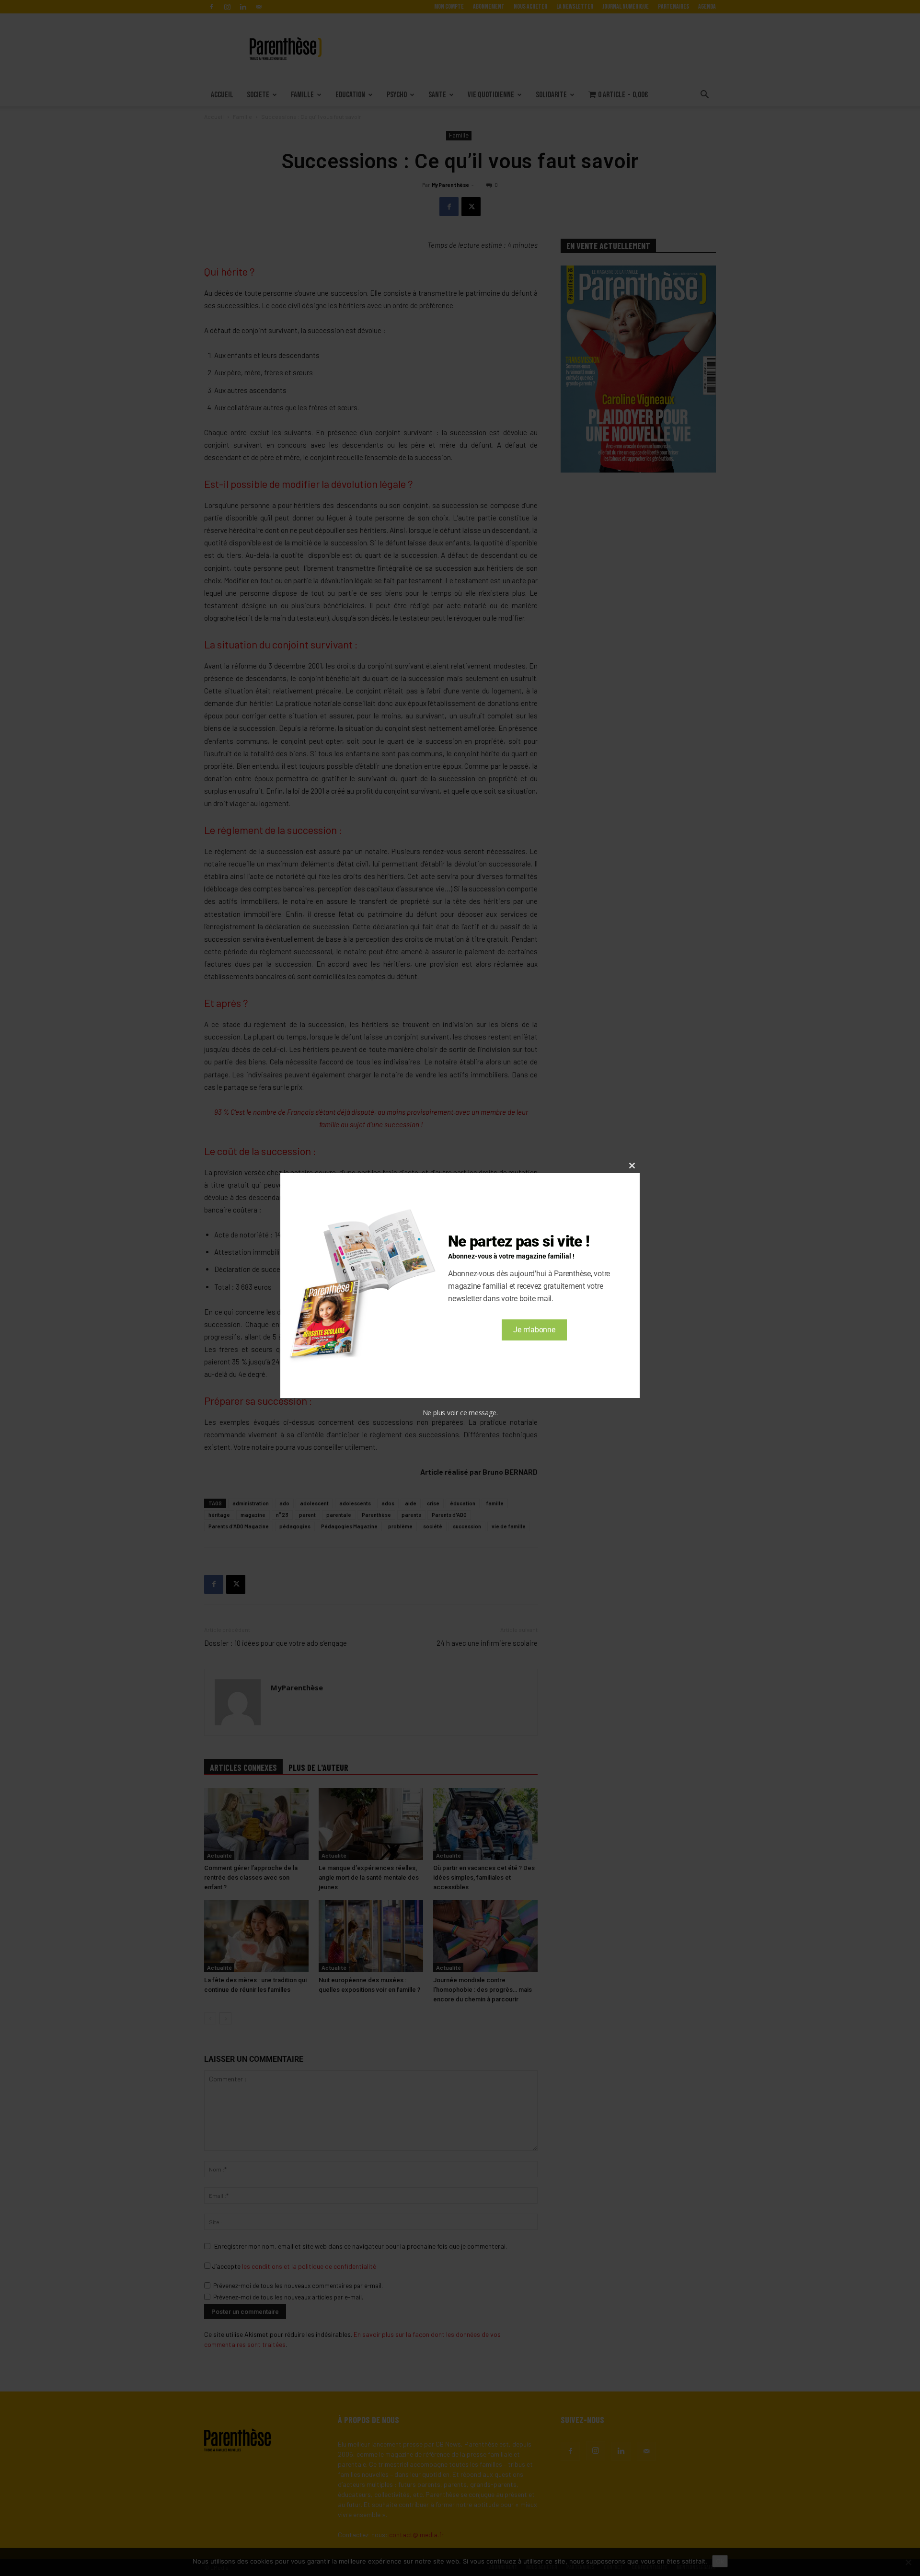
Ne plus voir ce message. (460, 1413)
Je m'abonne (534, 1330)
